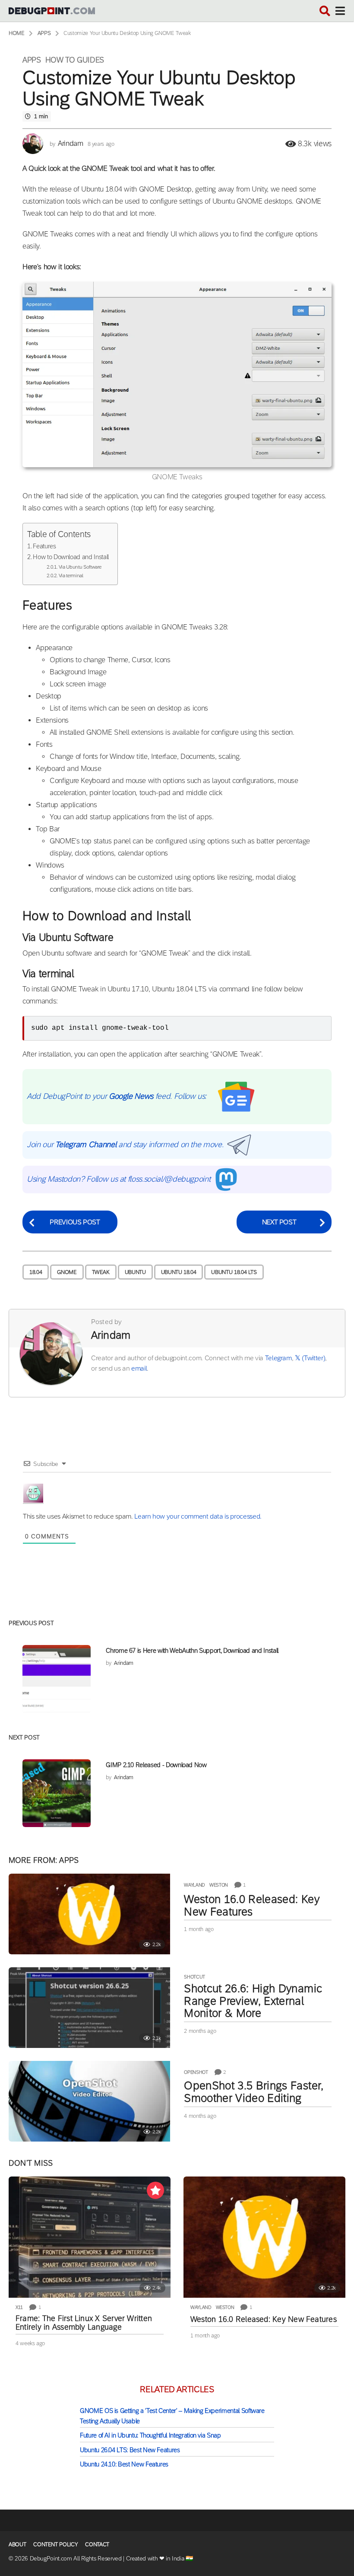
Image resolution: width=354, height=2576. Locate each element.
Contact (97, 2544)
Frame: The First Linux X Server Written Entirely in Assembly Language (84, 2323)
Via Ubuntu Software (80, 567)
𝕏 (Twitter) (310, 1358)
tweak (101, 1272)
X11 (19, 2307)
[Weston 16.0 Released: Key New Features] (89, 1914)
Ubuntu (135, 1272)
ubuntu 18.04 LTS (234, 1272)
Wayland (194, 1885)
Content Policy (55, 2544)
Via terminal (71, 576)
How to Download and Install (71, 557)
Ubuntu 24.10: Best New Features (124, 2464)
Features (44, 546)
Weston (219, 1885)
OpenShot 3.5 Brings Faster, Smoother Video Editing (254, 2092)
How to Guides (75, 60)
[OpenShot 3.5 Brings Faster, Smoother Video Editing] (89, 2101)
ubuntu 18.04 (179, 1272)
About (17, 2544)
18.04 (36, 1272)
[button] (325, 11)
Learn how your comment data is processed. (198, 1516)
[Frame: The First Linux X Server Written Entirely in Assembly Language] (90, 2237)
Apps (32, 60)
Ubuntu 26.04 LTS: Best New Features (130, 2450)
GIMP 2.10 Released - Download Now (156, 1765)
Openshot (196, 2072)
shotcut (194, 1977)
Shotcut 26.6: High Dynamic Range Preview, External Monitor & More (253, 2000)
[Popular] (155, 2190)
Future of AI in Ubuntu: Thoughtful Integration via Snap (150, 2435)
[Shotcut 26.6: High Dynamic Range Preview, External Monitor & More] (89, 2008)
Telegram (278, 1358)
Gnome (67, 1272)
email (139, 1368)
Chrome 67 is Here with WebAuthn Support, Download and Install (192, 1650)
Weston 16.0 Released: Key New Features (251, 1905)
